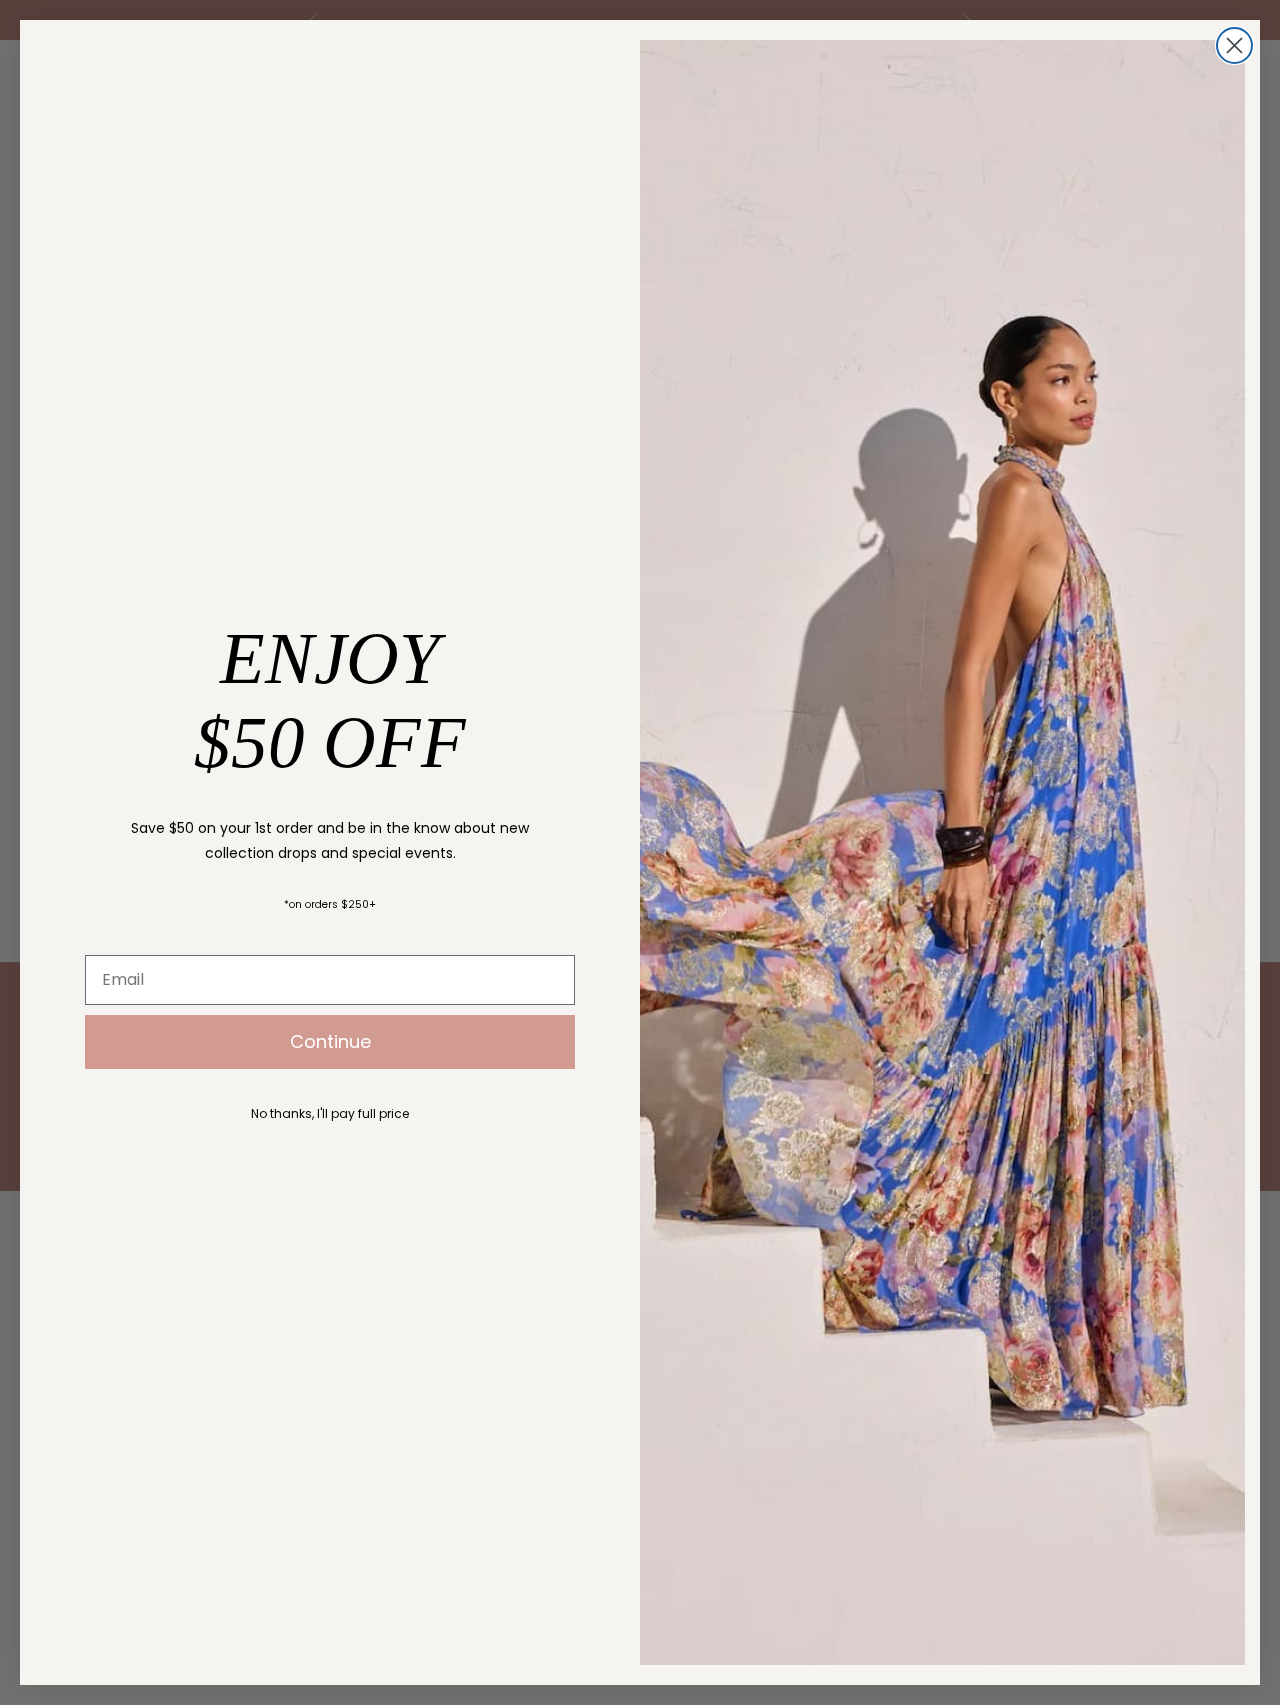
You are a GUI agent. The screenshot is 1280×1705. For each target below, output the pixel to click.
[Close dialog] (1234, 45)
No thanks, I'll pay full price (330, 1113)
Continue (330, 1041)
